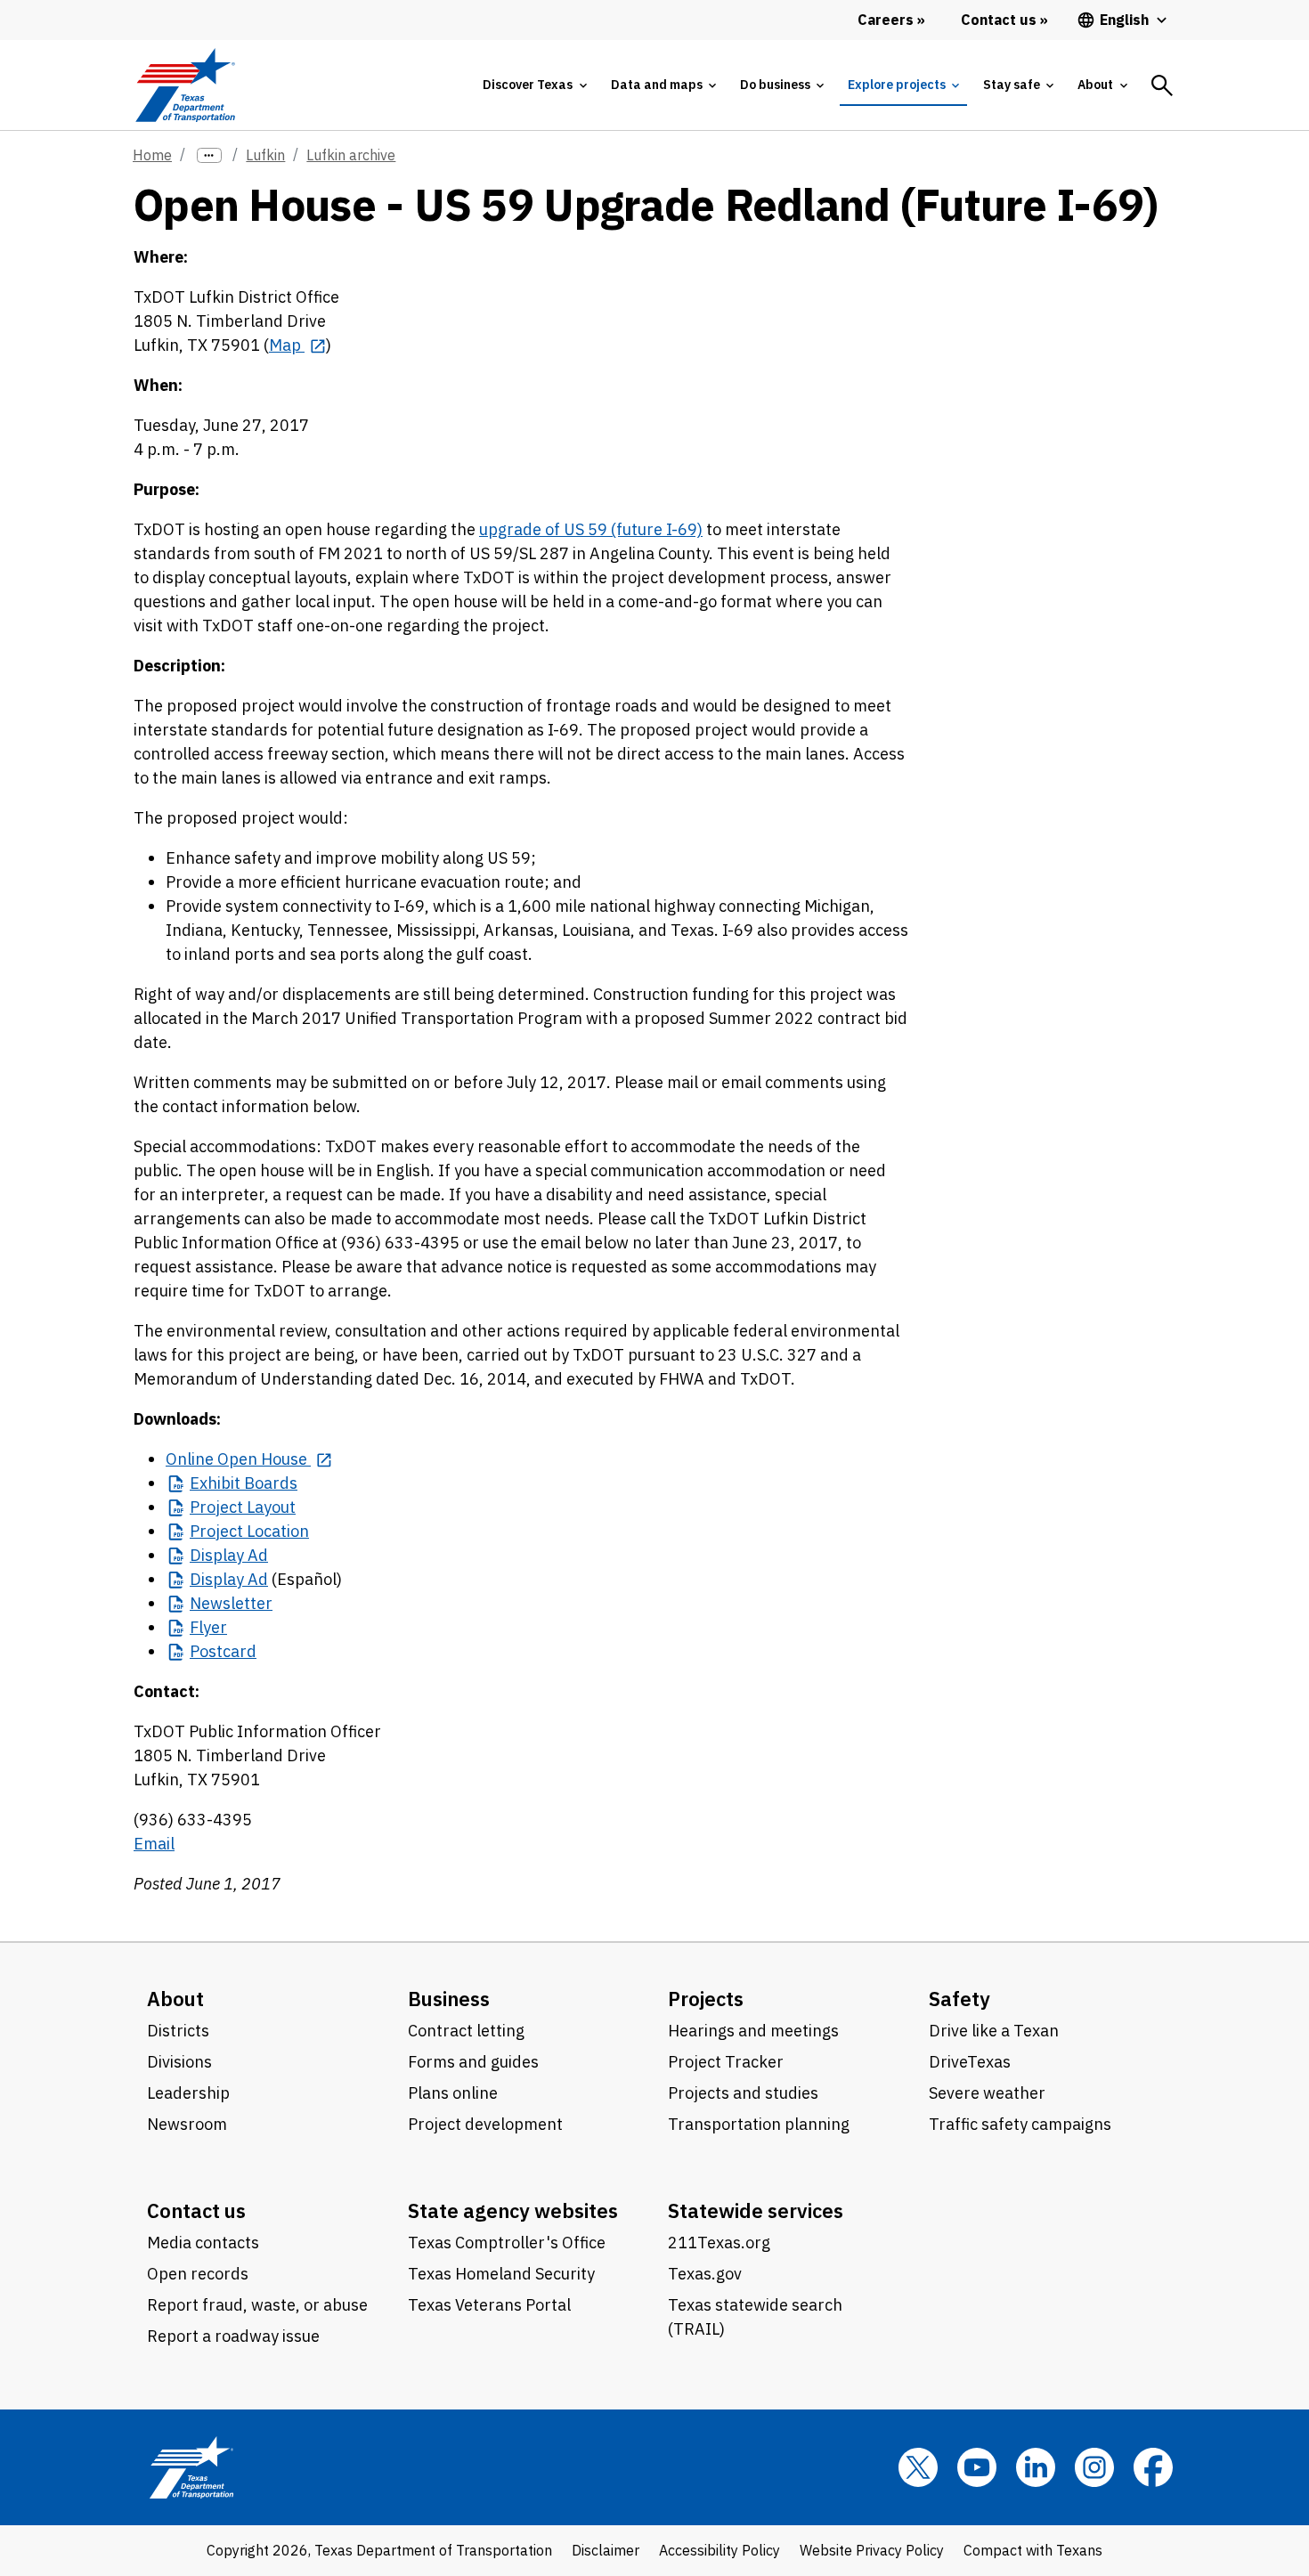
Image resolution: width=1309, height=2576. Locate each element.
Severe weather (987, 2093)
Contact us (196, 2210)
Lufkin (265, 155)
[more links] (209, 155)
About (175, 1999)
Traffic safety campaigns (1020, 2124)
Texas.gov (705, 2274)
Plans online (453, 2093)
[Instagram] (1094, 2467)
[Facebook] (1153, 2467)
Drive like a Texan (994, 2031)
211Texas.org (719, 2243)
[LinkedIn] (1036, 2467)
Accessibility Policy (720, 2550)
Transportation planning (759, 2124)
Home (152, 155)
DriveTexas (970, 2062)
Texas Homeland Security (501, 2274)
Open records (198, 2274)
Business (449, 1999)
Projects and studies (743, 2093)
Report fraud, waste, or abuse (257, 2305)
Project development (485, 2124)
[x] (918, 2467)
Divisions (179, 2062)
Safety (959, 1999)
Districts (178, 2031)
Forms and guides (473, 2062)
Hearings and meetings (753, 2031)
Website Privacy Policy (872, 2550)
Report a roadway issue (233, 2336)
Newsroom (187, 2124)
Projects (706, 1999)
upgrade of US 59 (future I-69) (591, 529)
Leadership (188, 2093)
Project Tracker (726, 2062)
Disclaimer (606, 2550)
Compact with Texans (1033, 2550)
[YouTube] (977, 2467)
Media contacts (203, 2243)
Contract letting (466, 2031)
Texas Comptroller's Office (507, 2243)
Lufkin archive (351, 155)
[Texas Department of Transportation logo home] (185, 85)
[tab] (534, 85)
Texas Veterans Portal (489, 2305)
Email (154, 1844)
